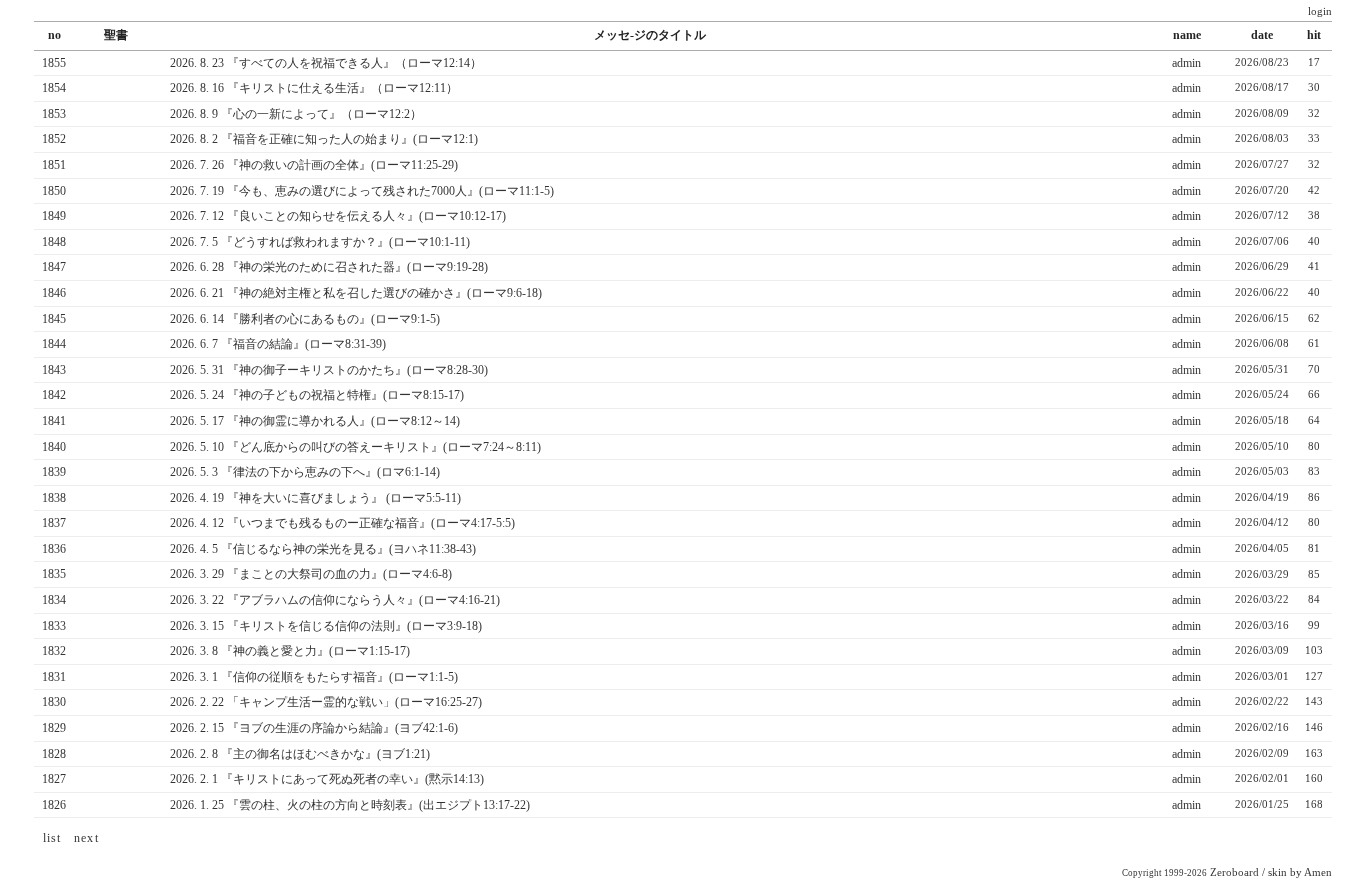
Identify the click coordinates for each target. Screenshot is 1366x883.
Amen (1318, 872)
